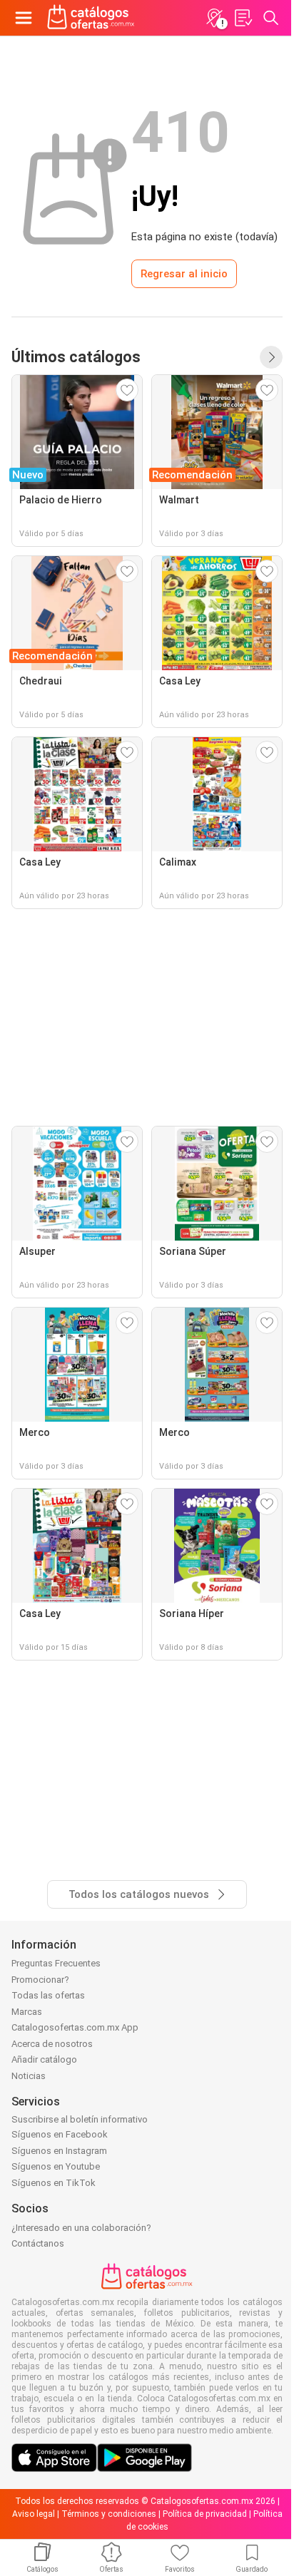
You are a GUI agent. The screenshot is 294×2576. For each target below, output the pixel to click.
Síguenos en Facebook (60, 2134)
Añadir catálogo (44, 2059)
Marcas (27, 2012)
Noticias (29, 2076)
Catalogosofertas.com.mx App (75, 2027)
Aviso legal (34, 2514)
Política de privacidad (205, 2514)
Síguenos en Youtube (56, 2166)
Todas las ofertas (48, 1995)
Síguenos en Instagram (59, 2151)
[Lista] (243, 18)
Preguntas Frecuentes (56, 1963)
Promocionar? (40, 1980)
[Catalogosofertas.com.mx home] (91, 18)
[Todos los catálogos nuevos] (271, 357)
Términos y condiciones (109, 2514)
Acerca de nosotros (52, 2044)
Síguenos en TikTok (54, 2183)
